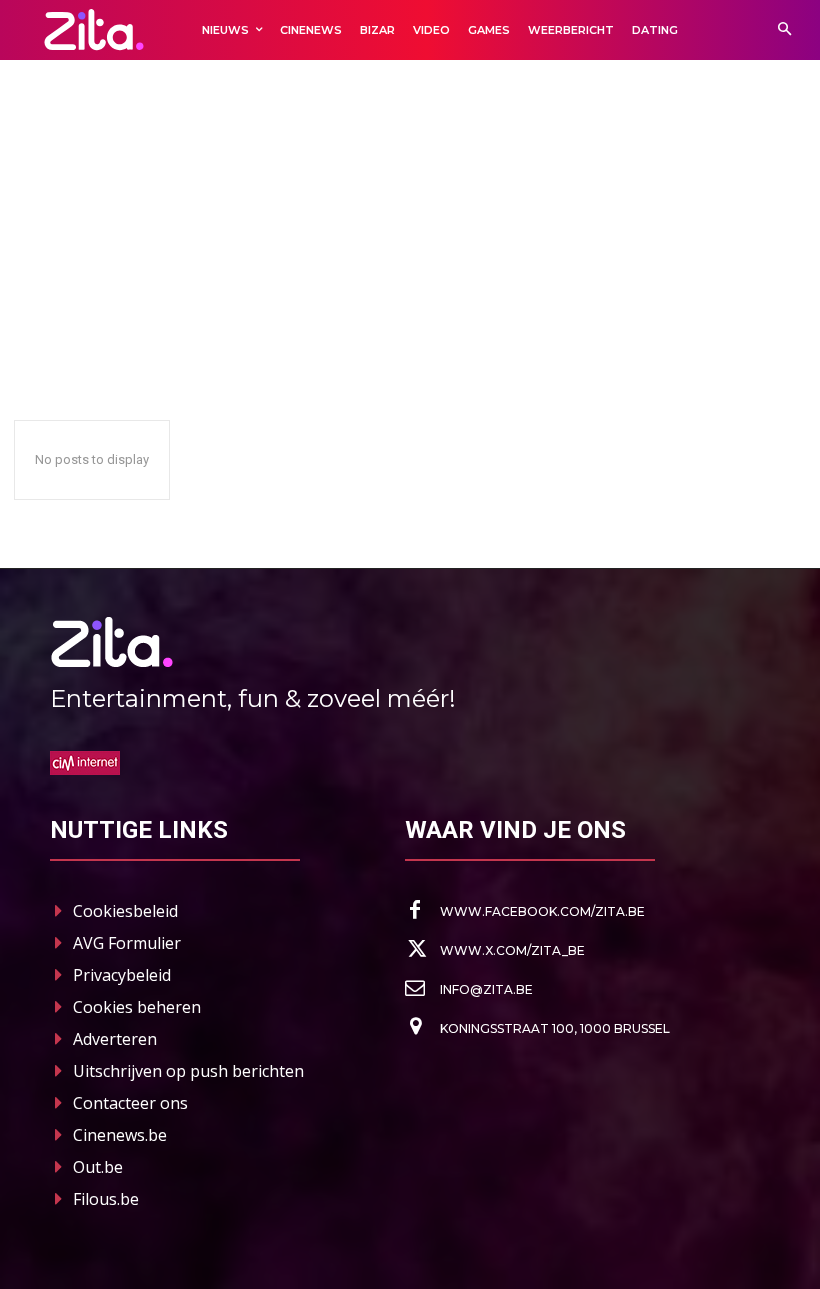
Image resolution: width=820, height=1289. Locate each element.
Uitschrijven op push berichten (188, 1071)
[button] (784, 30)
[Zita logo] (94, 29)
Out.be (98, 1167)
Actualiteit (322, 223)
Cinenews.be (120, 1135)
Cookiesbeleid (125, 911)
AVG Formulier (127, 943)
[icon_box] (525, 911)
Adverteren (115, 1039)
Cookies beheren (137, 1007)
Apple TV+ (397, 223)
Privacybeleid (122, 975)
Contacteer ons (130, 1103)
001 (31, 223)
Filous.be (106, 1199)
